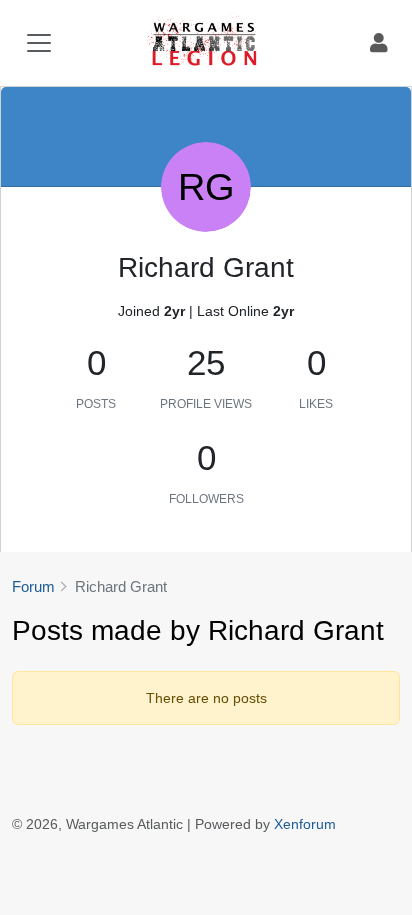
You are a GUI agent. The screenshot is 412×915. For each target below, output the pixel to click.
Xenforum (305, 824)
